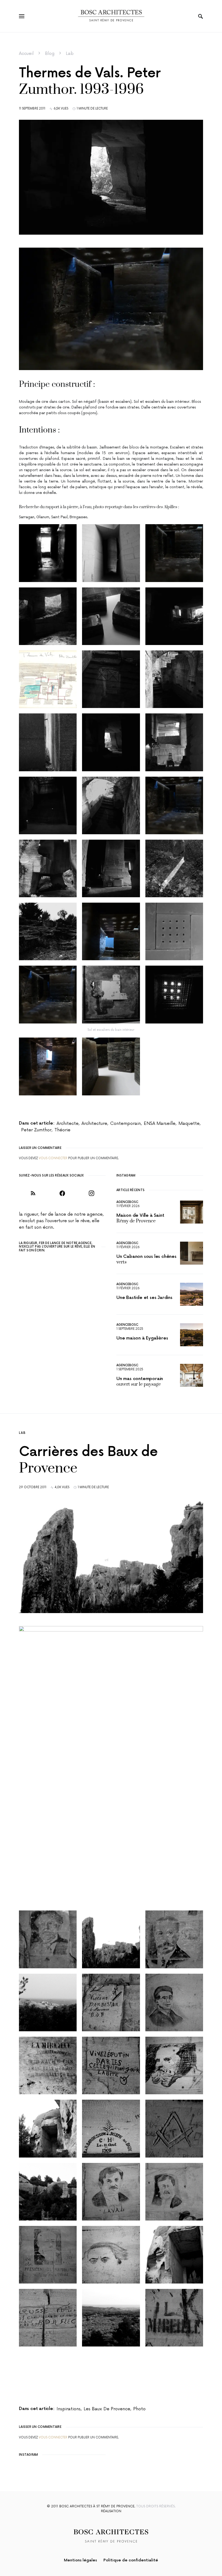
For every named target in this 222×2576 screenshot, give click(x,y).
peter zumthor (36, 1130)
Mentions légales (80, 2560)
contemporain (125, 1124)
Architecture (94, 1124)
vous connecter (53, 1158)
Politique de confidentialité (131, 2560)
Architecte (68, 1124)
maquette (189, 1124)
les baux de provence (107, 2409)
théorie (62, 1130)
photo (139, 2409)
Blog (50, 54)
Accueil (26, 54)
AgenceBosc (127, 1202)
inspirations (69, 2409)
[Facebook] (62, 1193)
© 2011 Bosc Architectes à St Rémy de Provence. (91, 2506)
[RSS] (33, 1193)
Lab (70, 54)
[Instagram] (92, 1193)
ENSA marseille (160, 1124)
